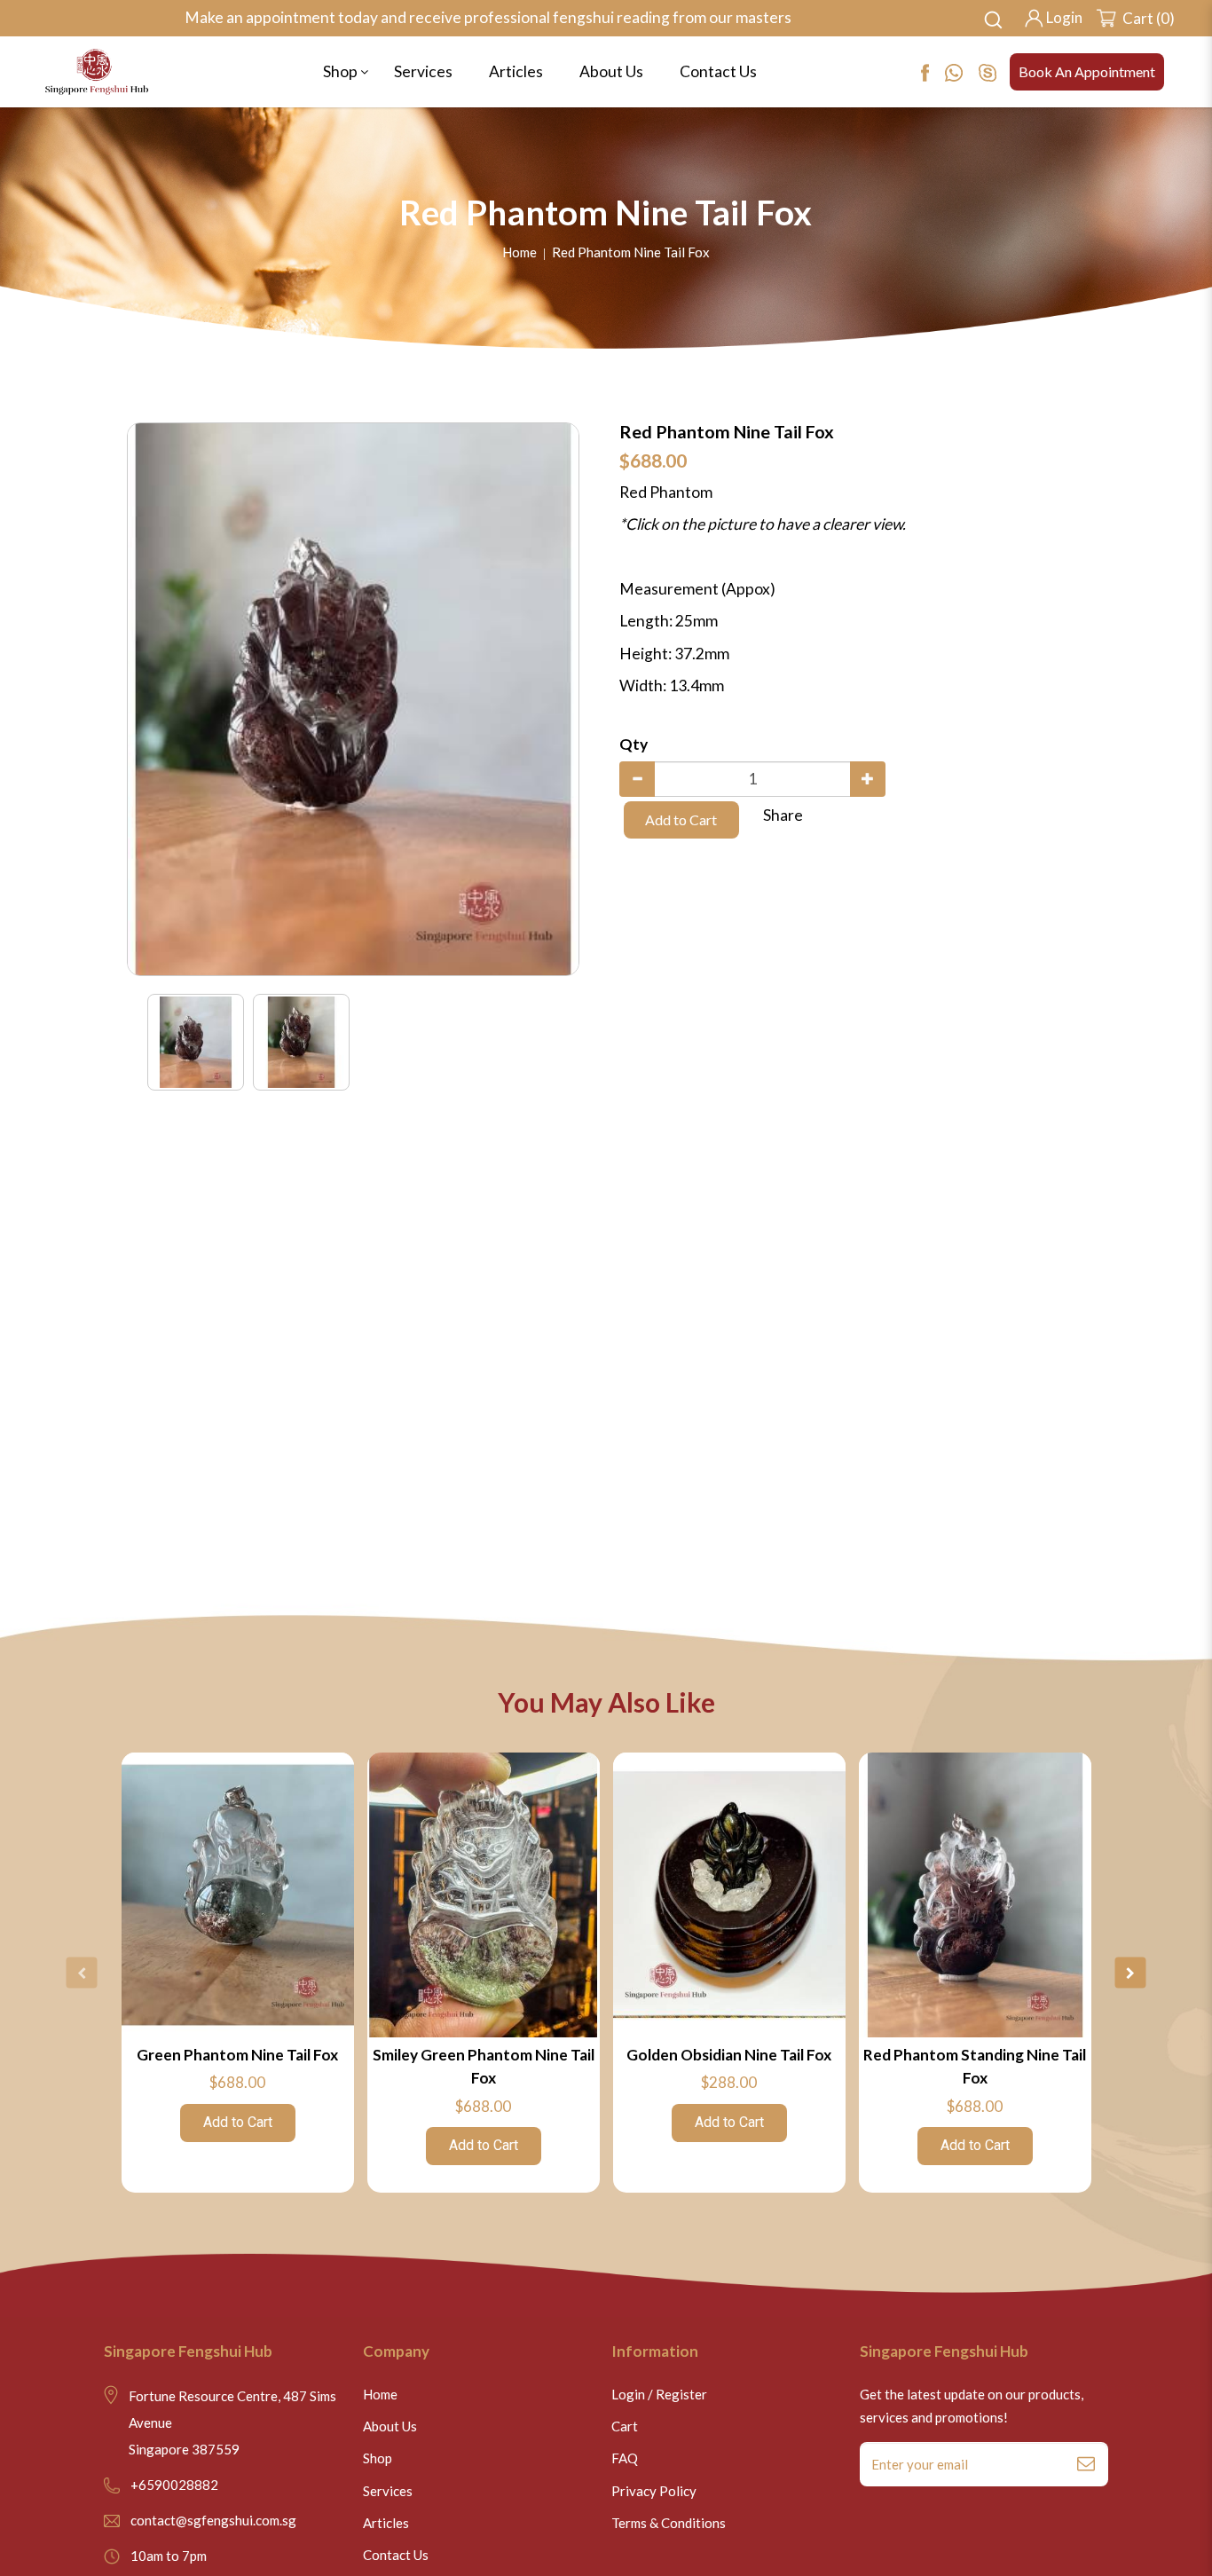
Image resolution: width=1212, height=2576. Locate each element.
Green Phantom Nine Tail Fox (237, 2055)
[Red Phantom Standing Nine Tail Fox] (975, 1895)
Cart (625, 2426)
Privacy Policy (654, 2491)
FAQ (625, 2458)
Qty (634, 744)
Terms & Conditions (669, 2523)
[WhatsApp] (962, 71)
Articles (386, 2523)
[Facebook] (933, 71)
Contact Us (396, 2555)
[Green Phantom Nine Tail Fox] (238, 1895)
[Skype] (994, 71)
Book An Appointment (1087, 71)
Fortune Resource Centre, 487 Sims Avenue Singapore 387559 (232, 2422)
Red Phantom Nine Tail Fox (631, 252)
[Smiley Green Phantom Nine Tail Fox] (484, 1895)
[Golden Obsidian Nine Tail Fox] (729, 1895)
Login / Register (659, 2394)
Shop (378, 2458)
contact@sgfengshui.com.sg (213, 2520)
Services (388, 2491)
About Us (390, 2426)
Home (519, 252)
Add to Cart (681, 819)
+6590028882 (174, 2485)
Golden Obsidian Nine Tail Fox (729, 2055)
